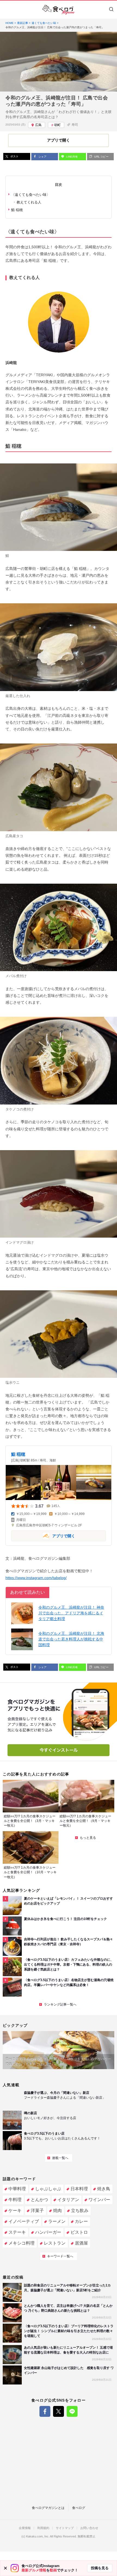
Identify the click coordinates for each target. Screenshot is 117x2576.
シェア (42, 157)
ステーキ (17, 2232)
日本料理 (79, 2189)
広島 (38, 125)
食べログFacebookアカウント (45, 2411)
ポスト (14, 156)
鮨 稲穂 (17, 210)
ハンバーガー (48, 2232)
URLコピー (101, 157)
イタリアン (68, 2200)
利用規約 (43, 2528)
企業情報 (25, 2528)
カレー (81, 2221)
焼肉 (57, 2211)
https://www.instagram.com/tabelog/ (36, 1578)
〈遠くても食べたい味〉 (31, 195)
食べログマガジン (59, 10)
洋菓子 (37, 2211)
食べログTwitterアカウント (59, 2411)
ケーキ (15, 2211)
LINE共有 (72, 157)
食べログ (79, 2508)
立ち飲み (80, 2211)
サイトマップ (65, 2528)
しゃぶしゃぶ (48, 2189)
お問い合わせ (89, 2528)
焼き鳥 (104, 2189)
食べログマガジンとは (48, 2508)
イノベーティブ (24, 2221)
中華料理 (17, 2189)
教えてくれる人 (29, 202)
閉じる (5, 2568)
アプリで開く (43, 1535)
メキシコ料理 (21, 2243)
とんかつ (39, 2200)
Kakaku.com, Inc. (38, 2536)
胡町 (57, 125)
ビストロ (79, 2232)
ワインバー (99, 2200)
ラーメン (57, 2221)
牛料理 (15, 2200)
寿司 (75, 125)
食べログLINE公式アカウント (72, 2411)
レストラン (55, 2243)
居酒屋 (81, 2243)
